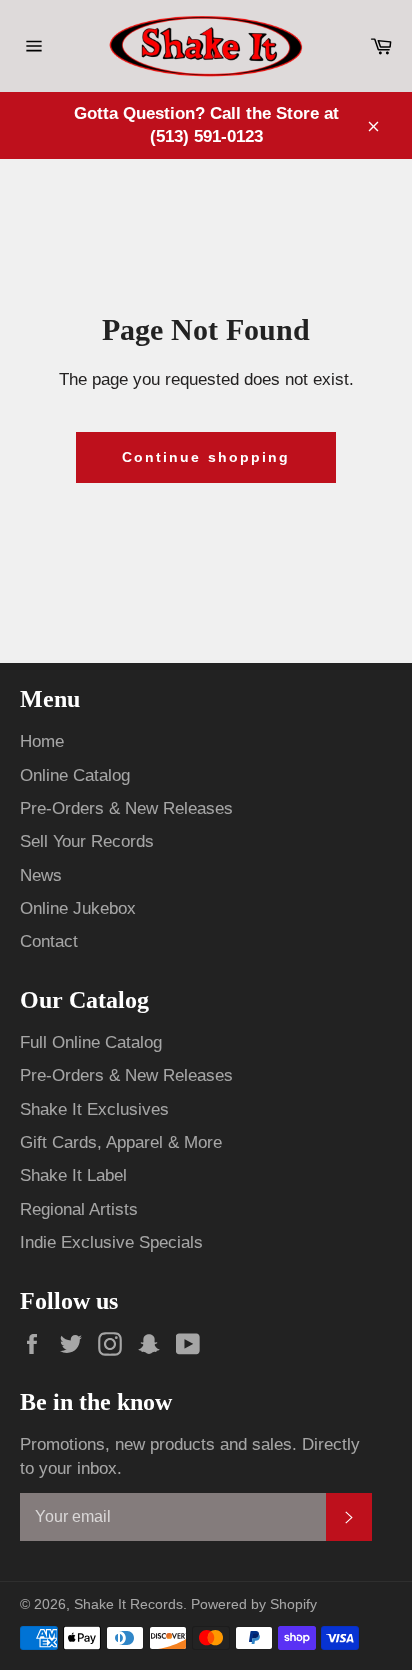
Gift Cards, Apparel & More (121, 1142)
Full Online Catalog (91, 1042)
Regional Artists (79, 1209)
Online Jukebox (78, 908)
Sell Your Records (87, 841)
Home (42, 741)
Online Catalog (75, 775)
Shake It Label (73, 1175)
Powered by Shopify (254, 1604)
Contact (49, 941)
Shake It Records (128, 1604)
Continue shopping (206, 457)
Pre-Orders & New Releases (126, 808)
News (41, 875)
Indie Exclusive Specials (111, 1242)
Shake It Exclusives (94, 1109)
